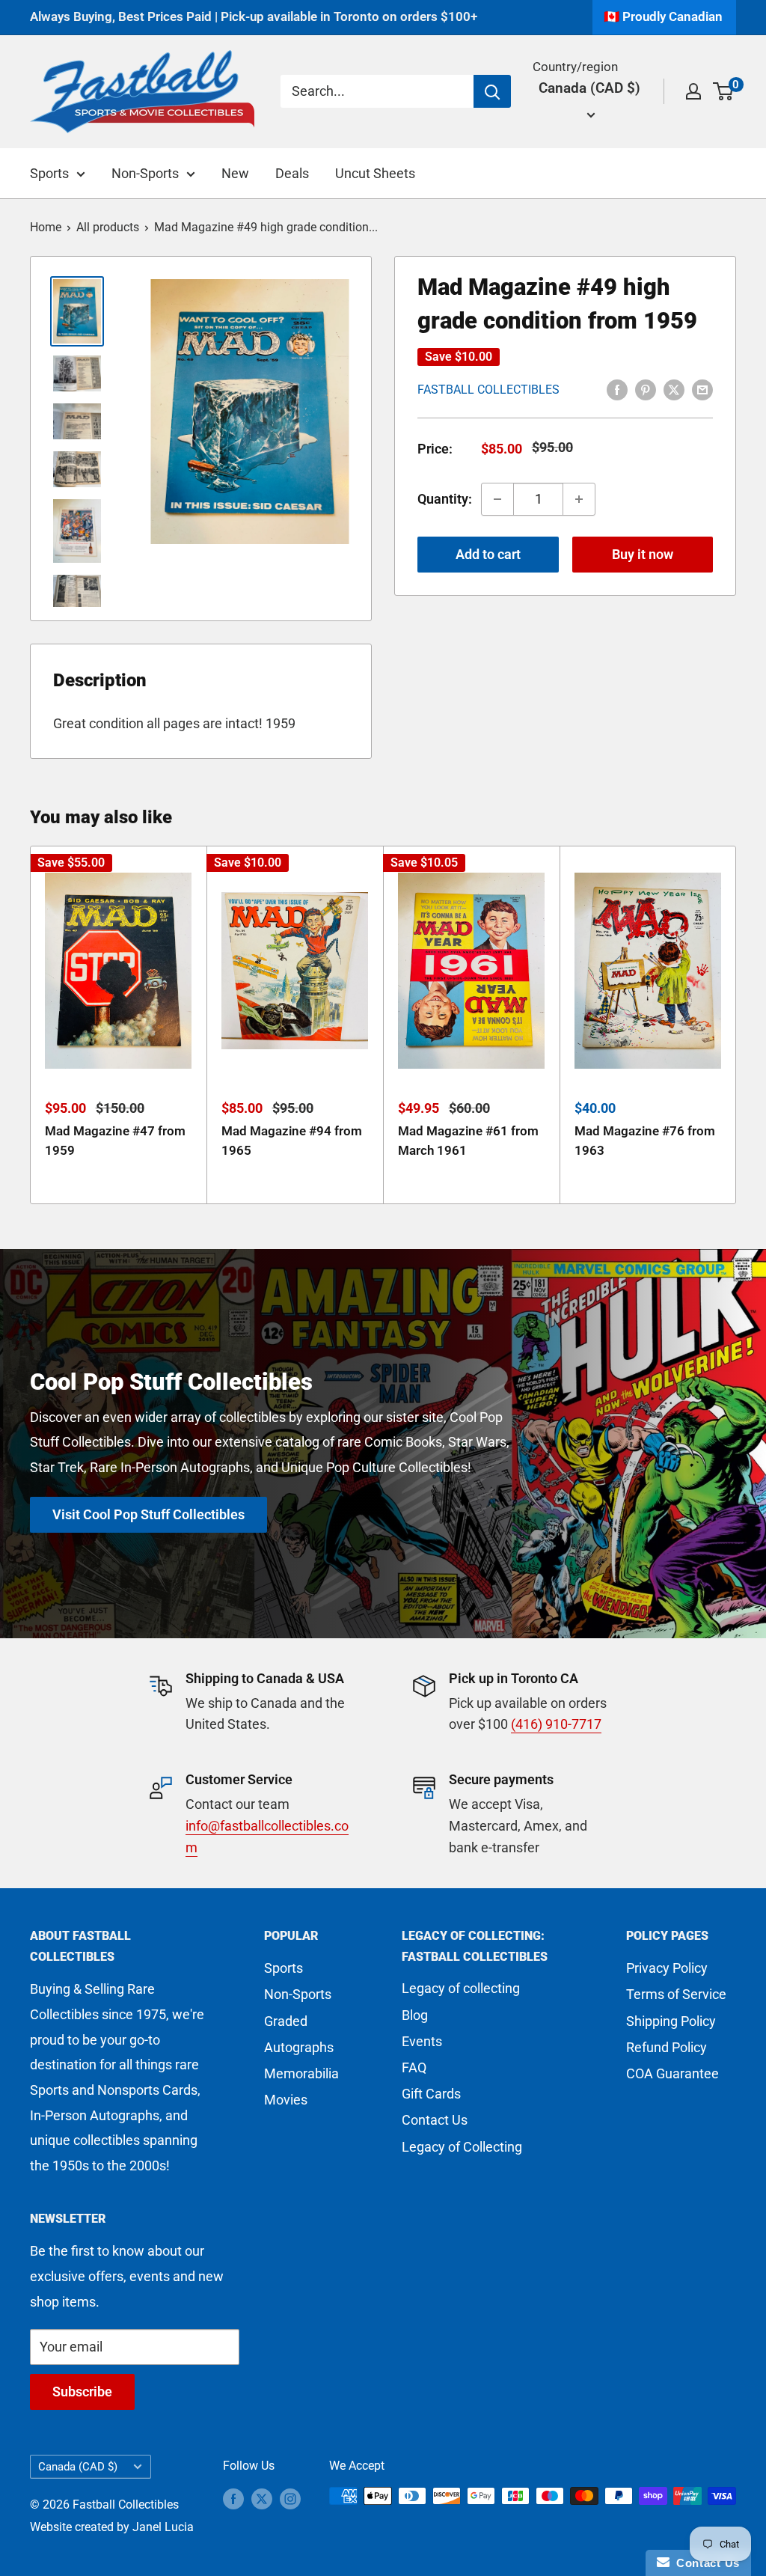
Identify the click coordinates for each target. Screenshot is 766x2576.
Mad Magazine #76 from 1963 (645, 1141)
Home (46, 227)
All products (108, 227)
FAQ (414, 2067)
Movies (286, 2100)
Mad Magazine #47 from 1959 (115, 1141)
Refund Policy (667, 2047)
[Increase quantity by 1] (579, 499)
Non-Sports (145, 173)
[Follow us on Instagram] (290, 2498)
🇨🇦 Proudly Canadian (663, 16)
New (235, 173)
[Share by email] (702, 388)
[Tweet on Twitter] (674, 388)
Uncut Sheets (375, 173)
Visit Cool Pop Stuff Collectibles (148, 1514)
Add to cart (488, 554)
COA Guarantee (672, 2073)
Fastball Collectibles (488, 390)
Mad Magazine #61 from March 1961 (468, 1141)
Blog (415, 2015)
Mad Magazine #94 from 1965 (292, 1141)
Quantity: (445, 499)
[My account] (693, 91)
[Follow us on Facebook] (233, 2498)
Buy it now (643, 554)
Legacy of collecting (461, 1988)
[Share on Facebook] (617, 388)
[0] (724, 91)
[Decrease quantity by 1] (497, 499)
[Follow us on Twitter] (262, 2498)
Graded (286, 2021)
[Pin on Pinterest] (646, 388)
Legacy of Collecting (462, 2147)
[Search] (492, 91)
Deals (292, 173)
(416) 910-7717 (556, 1724)
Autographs (299, 2047)
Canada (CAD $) (78, 2467)
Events (422, 2041)
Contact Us (435, 2120)
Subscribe (82, 2392)
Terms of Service (676, 1994)
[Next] (736, 1025)
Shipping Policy (671, 2021)
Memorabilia (301, 2073)
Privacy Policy (667, 1968)
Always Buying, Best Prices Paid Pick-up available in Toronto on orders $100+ (254, 16)
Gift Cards (431, 2094)
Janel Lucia (163, 2527)
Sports (49, 173)
